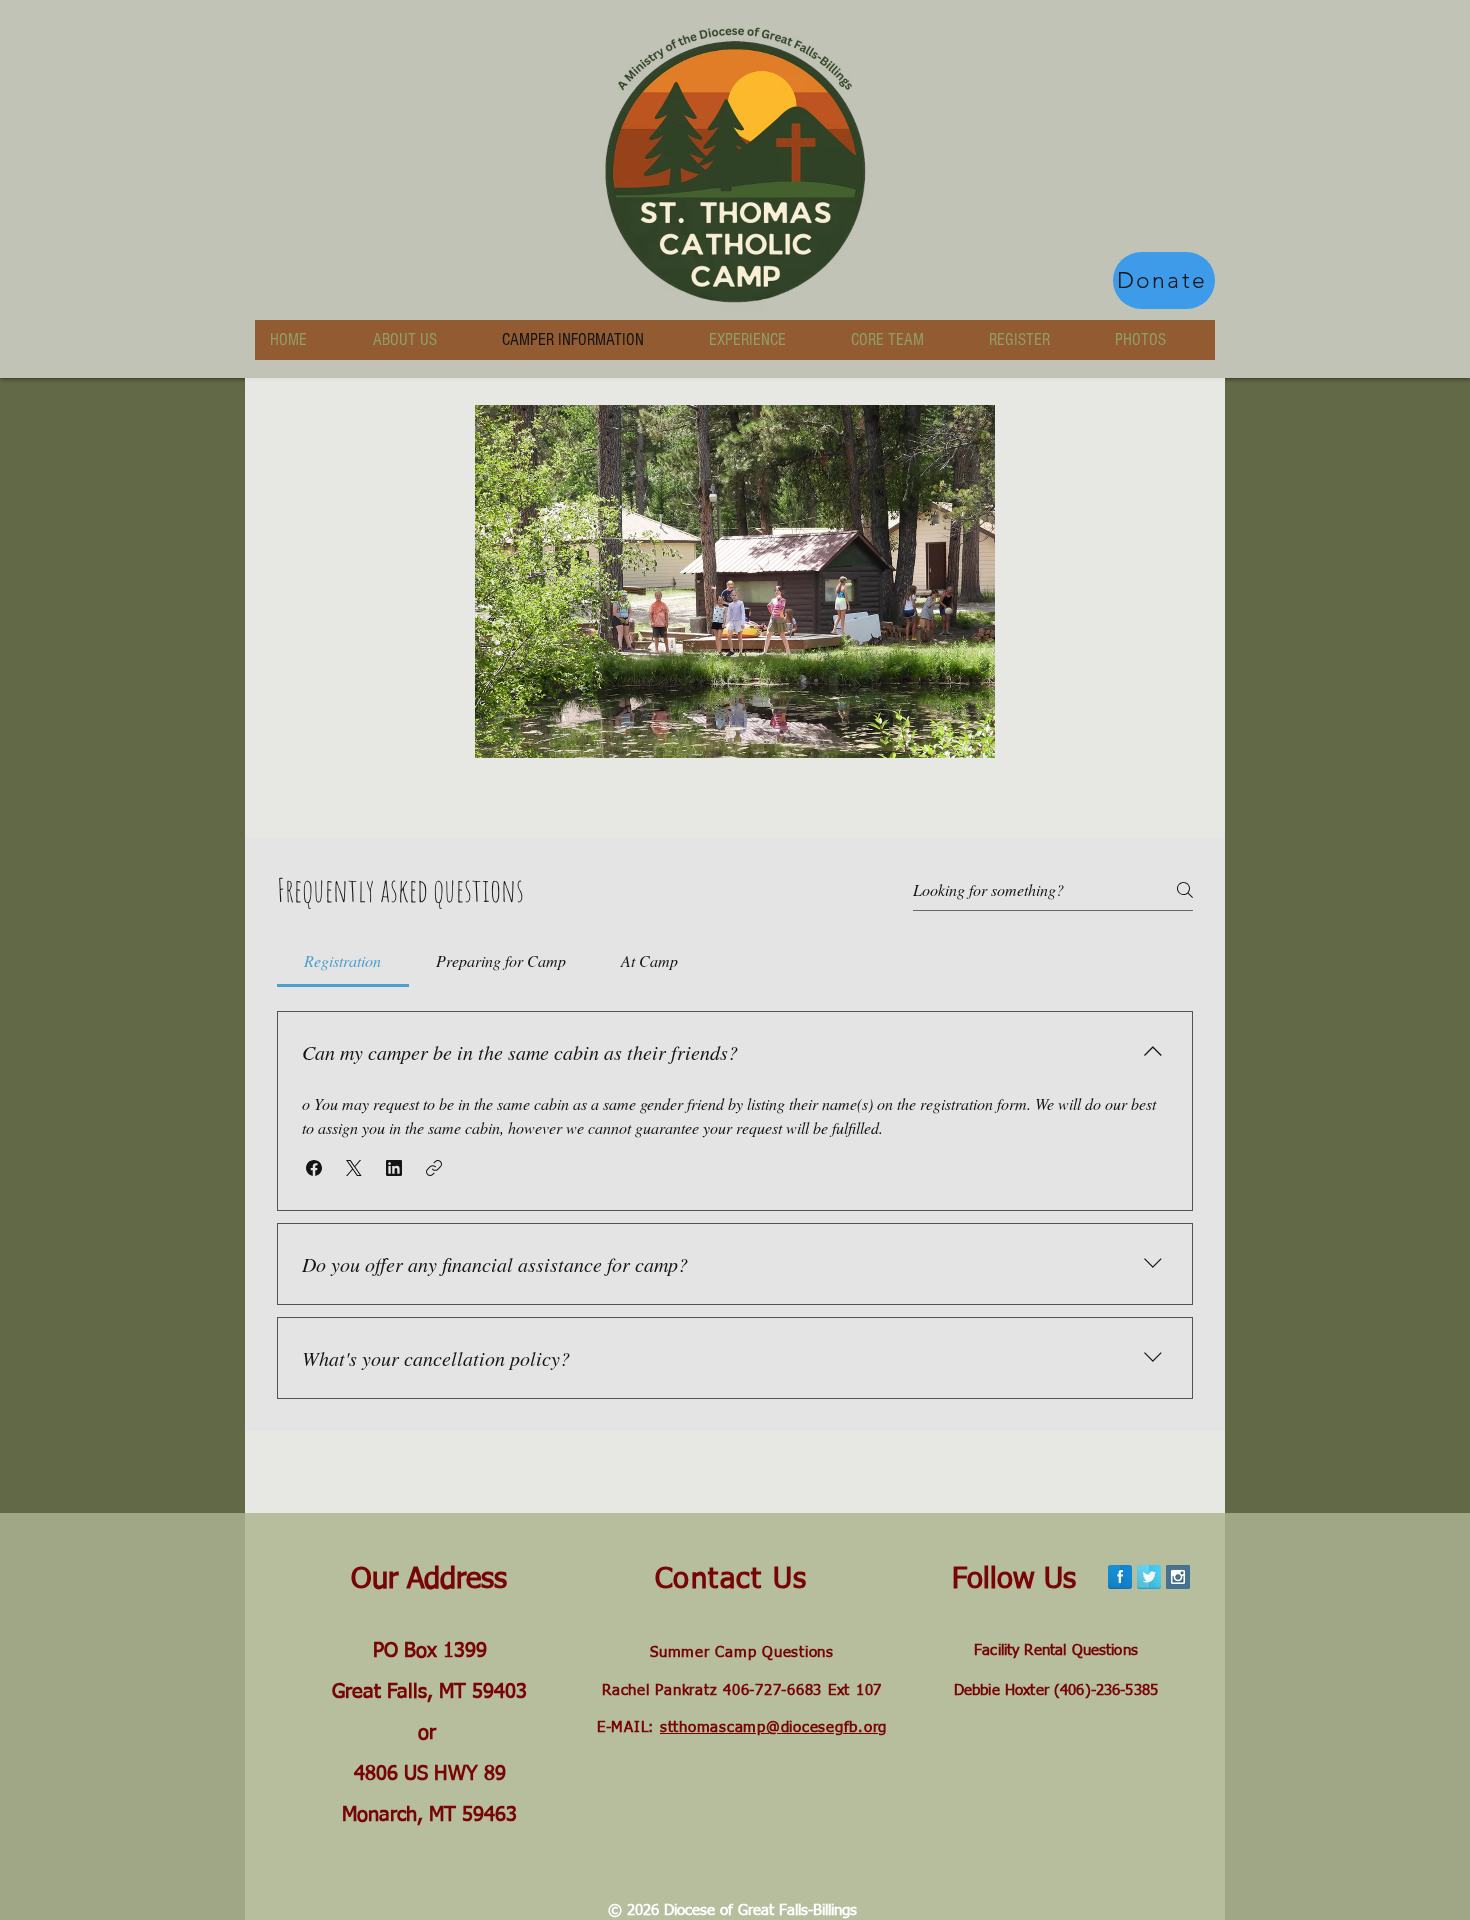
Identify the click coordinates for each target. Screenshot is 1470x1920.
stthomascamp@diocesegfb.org (773, 1727)
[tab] (343, 961)
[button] (314, 1168)
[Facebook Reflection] (1120, 1577)
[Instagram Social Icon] (1178, 1577)
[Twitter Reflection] (1149, 1577)
